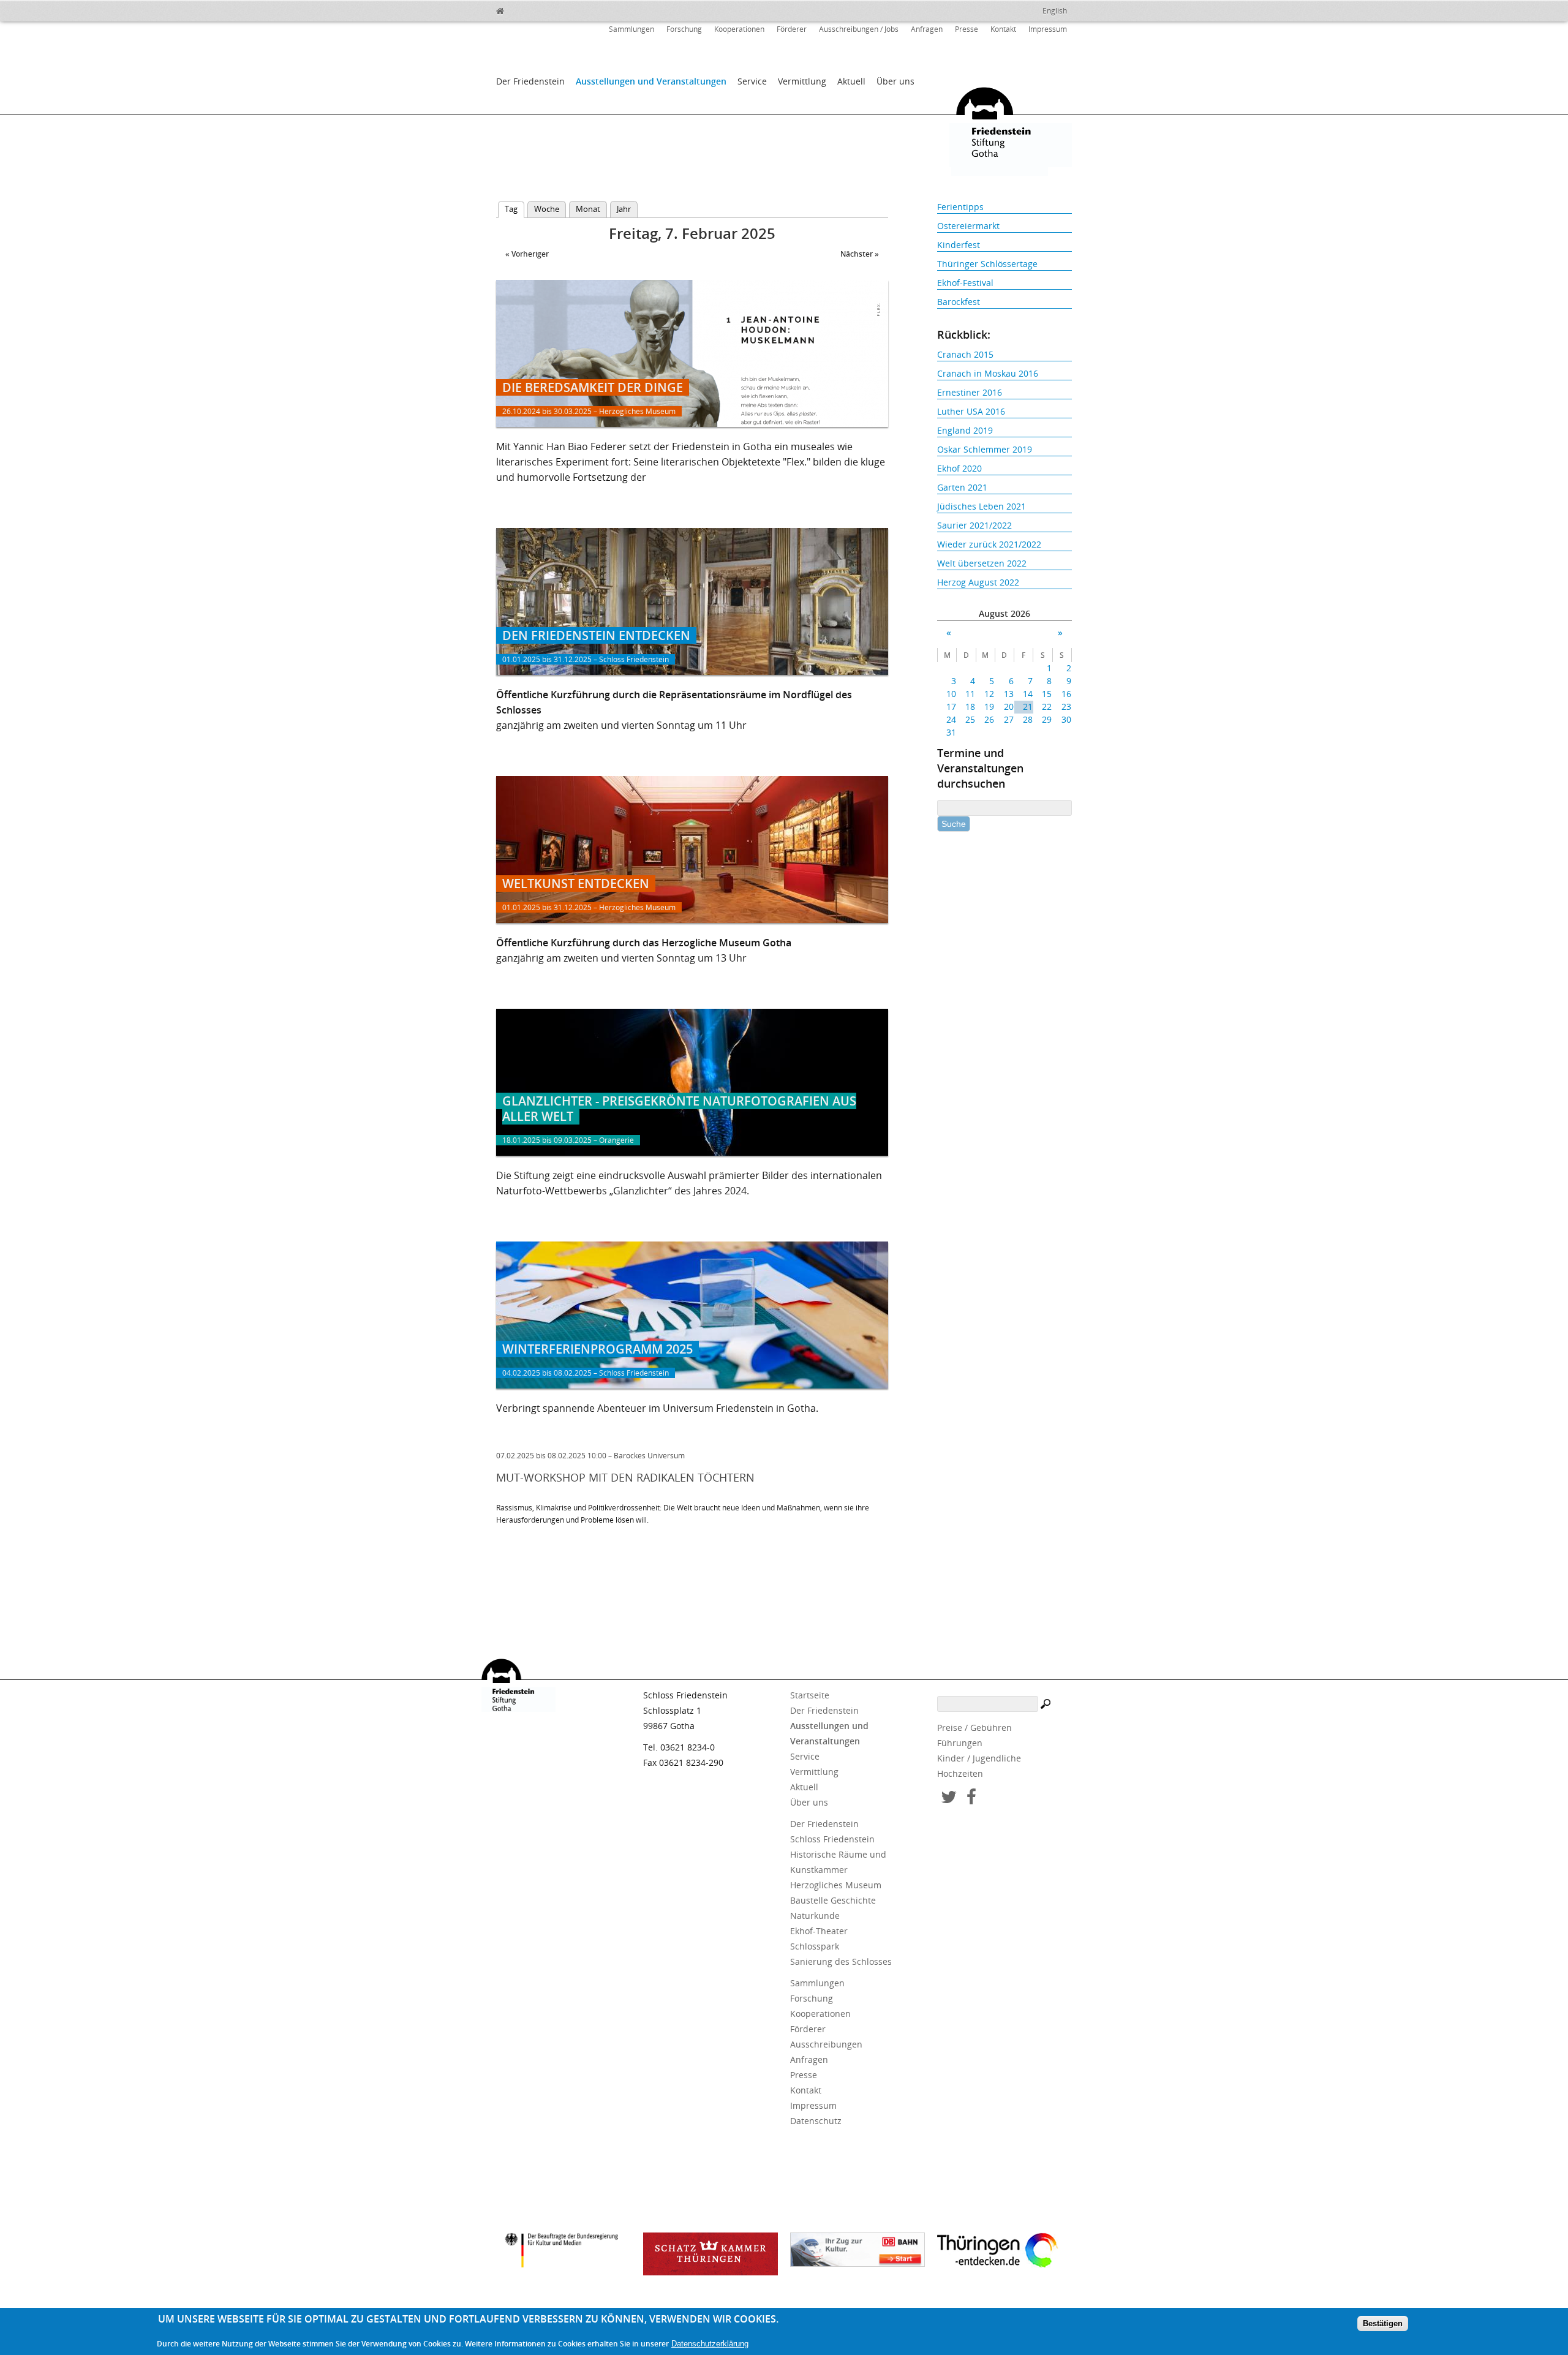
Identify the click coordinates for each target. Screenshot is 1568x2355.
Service (752, 81)
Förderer (792, 29)
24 (951, 719)
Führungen (960, 1743)
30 (1066, 719)
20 (1008, 706)
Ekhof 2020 (959, 468)
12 (989, 694)
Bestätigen (1383, 2323)
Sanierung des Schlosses (841, 1961)
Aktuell (851, 81)
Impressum (1048, 29)
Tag (514, 209)
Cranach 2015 (965, 354)
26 (989, 719)
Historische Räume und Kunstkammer (838, 1862)
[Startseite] (527, 9)
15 (1047, 694)
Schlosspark (815, 1946)
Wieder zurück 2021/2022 (989, 544)
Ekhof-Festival (965, 283)
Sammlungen (631, 29)
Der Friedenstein (530, 81)
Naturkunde (815, 1916)
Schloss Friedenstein (832, 1839)
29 (1047, 719)
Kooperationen (739, 29)
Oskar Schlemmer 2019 (985, 449)
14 (1028, 694)
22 (1047, 706)
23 (1066, 706)
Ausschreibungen (826, 2044)
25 (970, 719)
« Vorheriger (527, 254)
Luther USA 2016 (971, 411)
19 (989, 706)
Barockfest (959, 302)
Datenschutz (816, 2121)
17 (951, 706)
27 (1008, 719)
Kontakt (1003, 29)
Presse (967, 29)
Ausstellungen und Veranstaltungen (651, 81)
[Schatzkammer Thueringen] (710, 2254)
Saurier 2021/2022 (974, 525)
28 (1028, 719)
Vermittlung (802, 81)
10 (951, 694)
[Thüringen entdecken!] (1005, 2252)
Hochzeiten (960, 1773)
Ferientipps (960, 207)
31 (951, 732)
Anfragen (927, 29)
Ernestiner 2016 (970, 392)
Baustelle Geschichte (833, 1900)
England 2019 (965, 430)
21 (1028, 706)
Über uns (895, 81)
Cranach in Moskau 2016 (988, 373)
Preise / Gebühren (974, 1728)
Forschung (684, 29)
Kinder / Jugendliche (979, 1758)
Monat (588, 209)
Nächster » (860, 254)
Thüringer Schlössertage (987, 264)
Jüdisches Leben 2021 (982, 506)
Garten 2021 (962, 487)
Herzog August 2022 (978, 582)
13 (1008, 694)
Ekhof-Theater (819, 1931)
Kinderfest (959, 245)
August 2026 (1005, 613)
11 (970, 694)
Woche (547, 209)
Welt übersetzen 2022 (982, 563)
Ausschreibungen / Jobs (859, 29)
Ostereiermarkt (968, 226)
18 (970, 706)
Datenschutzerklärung (710, 2344)
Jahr (624, 209)
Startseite (810, 1695)
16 (1066, 694)
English (1055, 11)
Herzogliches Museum (836, 1885)
